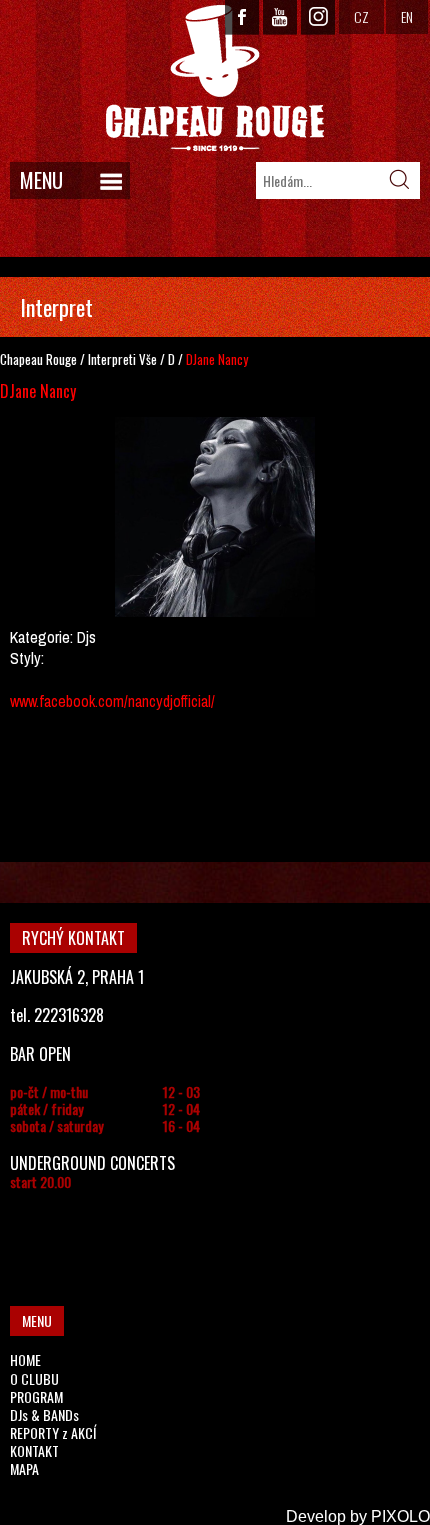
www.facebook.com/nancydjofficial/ (112, 701)
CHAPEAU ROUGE (215, 78)
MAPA (24, 1468)
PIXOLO (400, 1516)
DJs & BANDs (44, 1414)
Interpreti (112, 359)
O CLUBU (34, 1378)
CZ (361, 16)
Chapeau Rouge (38, 359)
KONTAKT (34, 1450)
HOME (25, 1359)
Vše (148, 359)
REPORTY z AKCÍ (53, 1432)
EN (407, 16)
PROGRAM (36, 1396)
